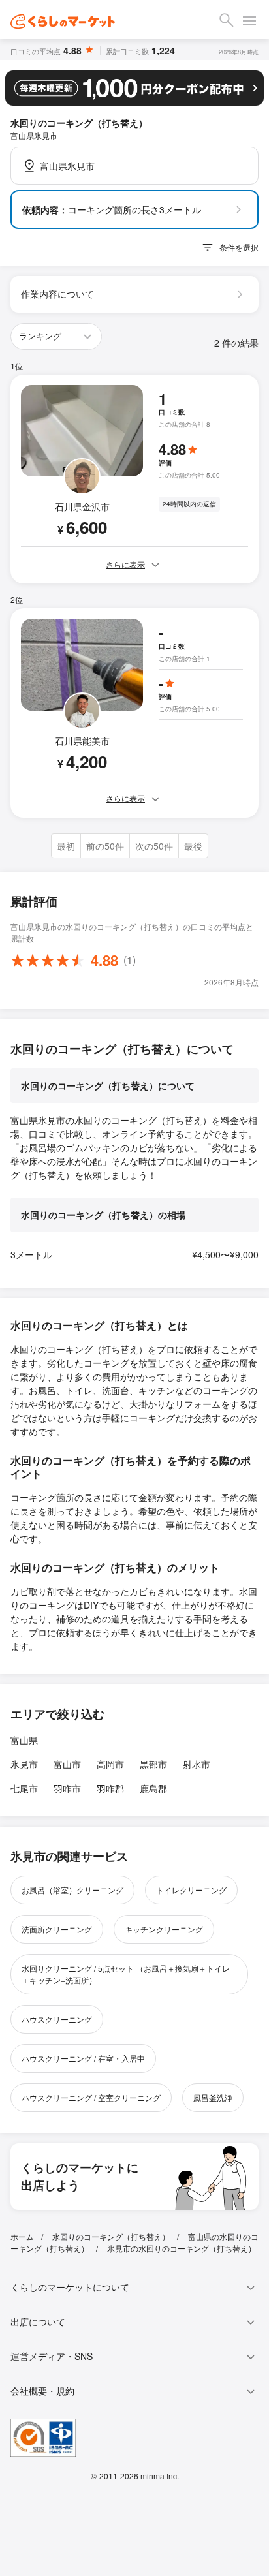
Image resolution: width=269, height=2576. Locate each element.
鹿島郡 (153, 1788)
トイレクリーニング (191, 1890)
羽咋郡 (110, 1788)
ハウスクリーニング (57, 2019)
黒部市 (153, 1764)
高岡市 (110, 1764)
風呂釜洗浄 (213, 2097)
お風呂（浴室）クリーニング (72, 1890)
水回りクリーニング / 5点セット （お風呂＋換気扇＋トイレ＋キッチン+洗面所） (126, 1974)
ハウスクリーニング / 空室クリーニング (91, 2097)
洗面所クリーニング (57, 1929)
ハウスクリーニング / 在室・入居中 (83, 2058)
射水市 (197, 1764)
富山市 (67, 1764)
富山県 (24, 1740)
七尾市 (24, 1788)
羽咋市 (67, 1788)
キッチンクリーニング (164, 1929)
